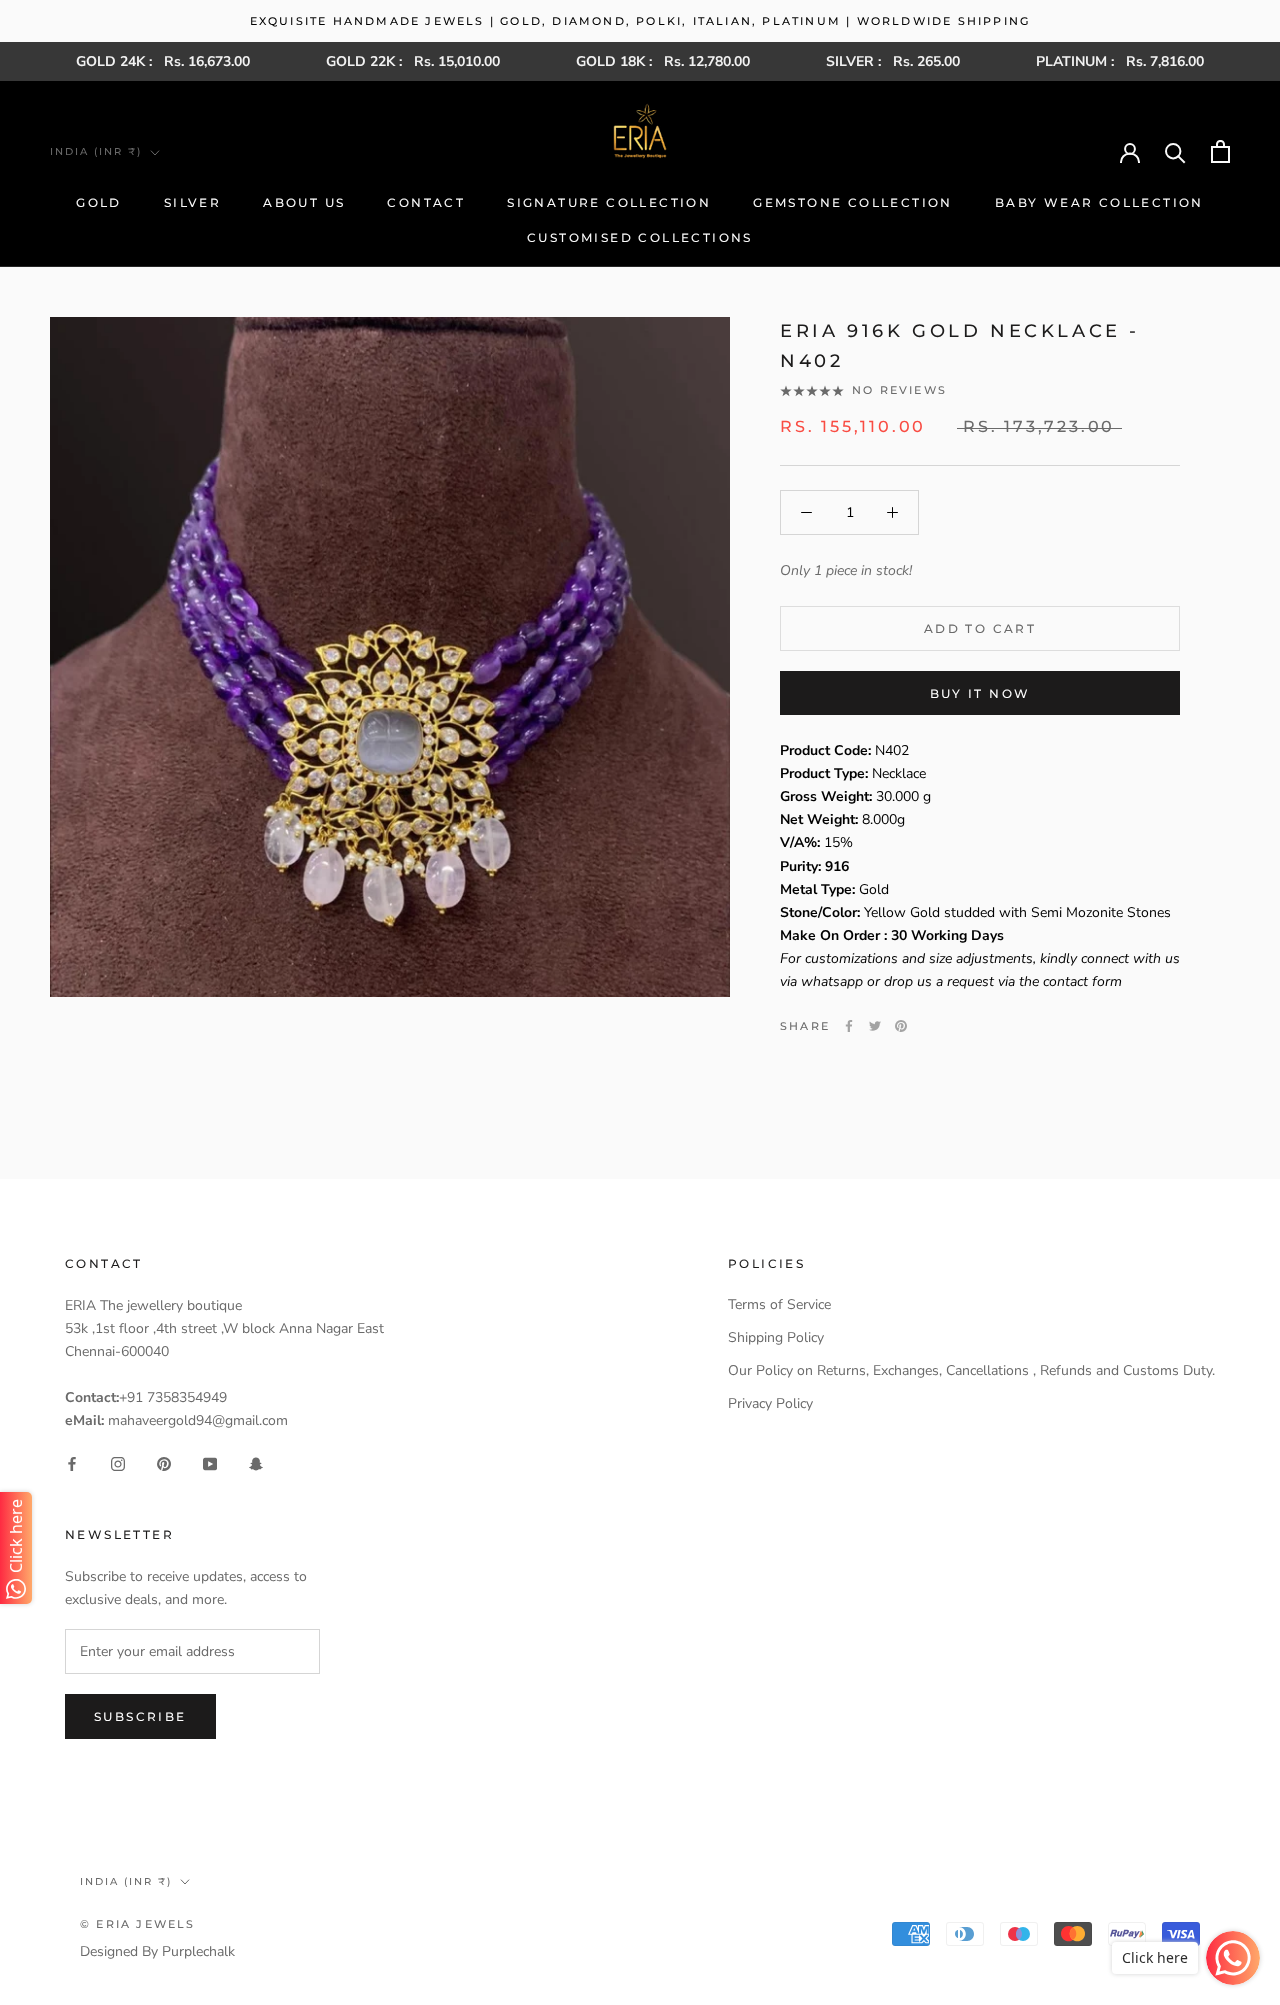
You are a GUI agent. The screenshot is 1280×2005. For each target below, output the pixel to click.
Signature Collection (609, 202)
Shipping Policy (776, 1337)
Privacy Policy (770, 1403)
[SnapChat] (256, 1463)
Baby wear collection (1099, 202)
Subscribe (140, 1716)
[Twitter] (875, 1026)
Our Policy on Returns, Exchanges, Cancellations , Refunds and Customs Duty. (971, 1370)
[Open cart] (1220, 151)
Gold (99, 202)
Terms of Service (779, 1304)
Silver (192, 202)
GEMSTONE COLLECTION (853, 202)
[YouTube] (210, 1463)
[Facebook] (849, 1026)
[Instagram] (118, 1463)
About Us (304, 202)
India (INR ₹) (96, 151)
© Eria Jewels (138, 1924)
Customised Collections (640, 237)
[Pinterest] (901, 1026)
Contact (426, 202)
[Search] (1175, 151)
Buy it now (980, 693)
